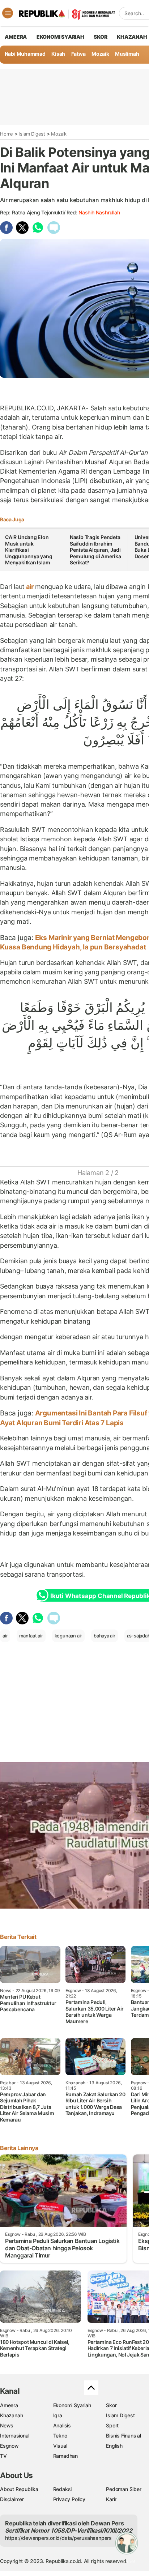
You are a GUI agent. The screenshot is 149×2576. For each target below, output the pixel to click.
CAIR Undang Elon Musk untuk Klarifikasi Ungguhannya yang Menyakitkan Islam (29, 550)
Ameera (9, 2405)
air (30, 587)
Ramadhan (65, 2456)
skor (100, 37)
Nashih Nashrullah (99, 212)
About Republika (19, 2489)
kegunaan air (68, 1636)
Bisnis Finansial (124, 2436)
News (7, 2425)
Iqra (58, 2415)
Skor (111, 2405)
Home (7, 134)
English (114, 2446)
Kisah (58, 54)
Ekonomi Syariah (60, 37)
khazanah (132, 37)
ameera (16, 37)
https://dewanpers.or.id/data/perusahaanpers (58, 2538)
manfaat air (31, 1636)
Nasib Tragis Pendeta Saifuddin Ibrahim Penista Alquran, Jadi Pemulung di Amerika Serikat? (95, 550)
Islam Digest (32, 134)
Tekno (60, 2436)
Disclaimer (12, 2499)
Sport (112, 2425)
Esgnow (9, 2446)
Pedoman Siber (124, 2489)
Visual (60, 2446)
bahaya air (105, 1636)
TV (3, 2456)
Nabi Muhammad (25, 54)
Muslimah (127, 54)
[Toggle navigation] (8, 13)
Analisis (62, 2425)
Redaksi (63, 2489)
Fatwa (78, 54)
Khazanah (11, 2415)
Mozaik (100, 54)
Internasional (15, 2436)
